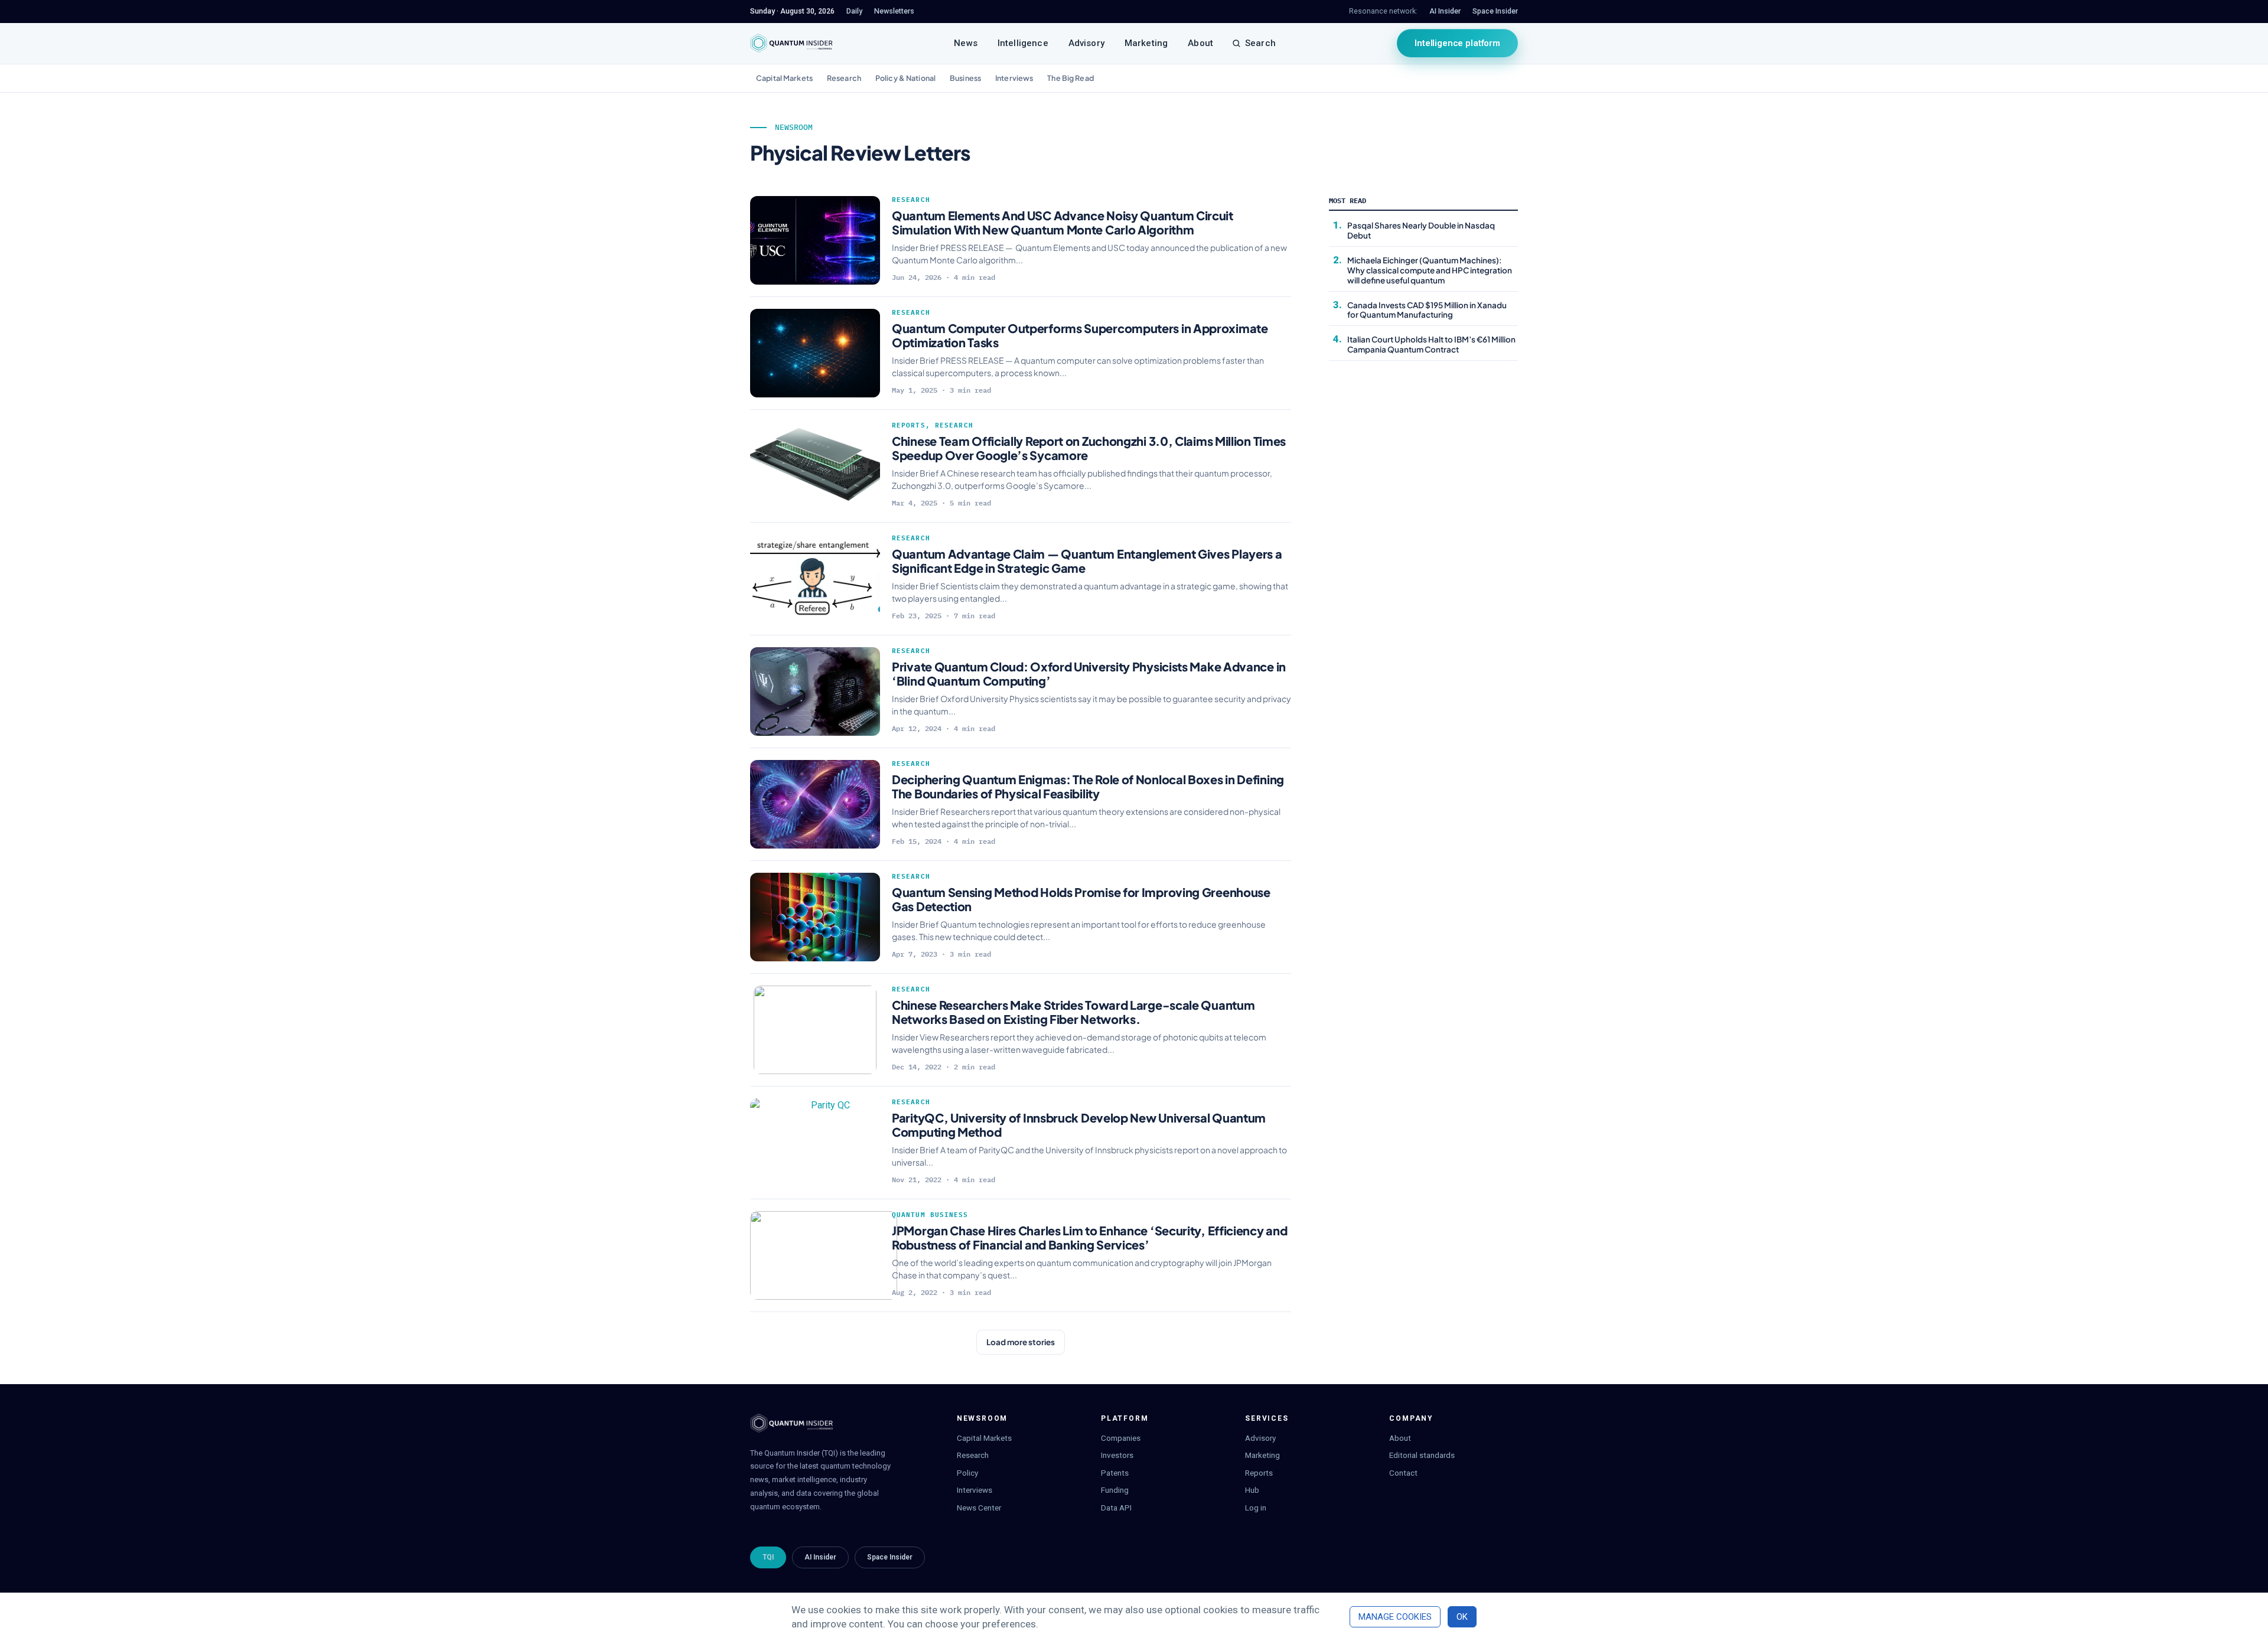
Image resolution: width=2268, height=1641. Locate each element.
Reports (909, 425)
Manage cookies (1395, 1617)
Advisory (1086, 43)
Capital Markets (784, 78)
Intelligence (1023, 43)
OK (1462, 1617)
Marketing (1146, 43)
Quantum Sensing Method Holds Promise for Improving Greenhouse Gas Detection (1081, 899)
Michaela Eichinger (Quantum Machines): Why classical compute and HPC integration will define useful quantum (1430, 270)
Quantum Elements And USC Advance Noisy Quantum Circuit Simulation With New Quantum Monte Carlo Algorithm (1063, 222)
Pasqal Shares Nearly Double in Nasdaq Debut (1421, 230)
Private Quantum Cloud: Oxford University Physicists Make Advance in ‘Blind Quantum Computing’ (1089, 673)
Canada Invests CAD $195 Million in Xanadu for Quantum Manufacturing (1427, 310)
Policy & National (905, 78)
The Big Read (1071, 78)
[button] (1021, 1342)
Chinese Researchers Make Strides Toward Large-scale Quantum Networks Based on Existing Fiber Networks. (1073, 1012)
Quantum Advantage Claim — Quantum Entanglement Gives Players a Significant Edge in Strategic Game (1087, 561)
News (966, 43)
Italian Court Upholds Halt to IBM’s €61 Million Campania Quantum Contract (1431, 344)
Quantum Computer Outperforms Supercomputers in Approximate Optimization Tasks (1080, 335)
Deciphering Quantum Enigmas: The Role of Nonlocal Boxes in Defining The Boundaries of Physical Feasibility (1088, 786)
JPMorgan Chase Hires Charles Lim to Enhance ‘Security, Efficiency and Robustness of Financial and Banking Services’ (1089, 1237)
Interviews (1014, 78)
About (1200, 43)
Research (844, 78)
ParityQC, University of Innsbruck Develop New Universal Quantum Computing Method (1079, 1125)
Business (965, 78)
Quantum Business (930, 1215)
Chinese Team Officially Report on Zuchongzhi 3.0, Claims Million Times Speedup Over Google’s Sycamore (1089, 448)
